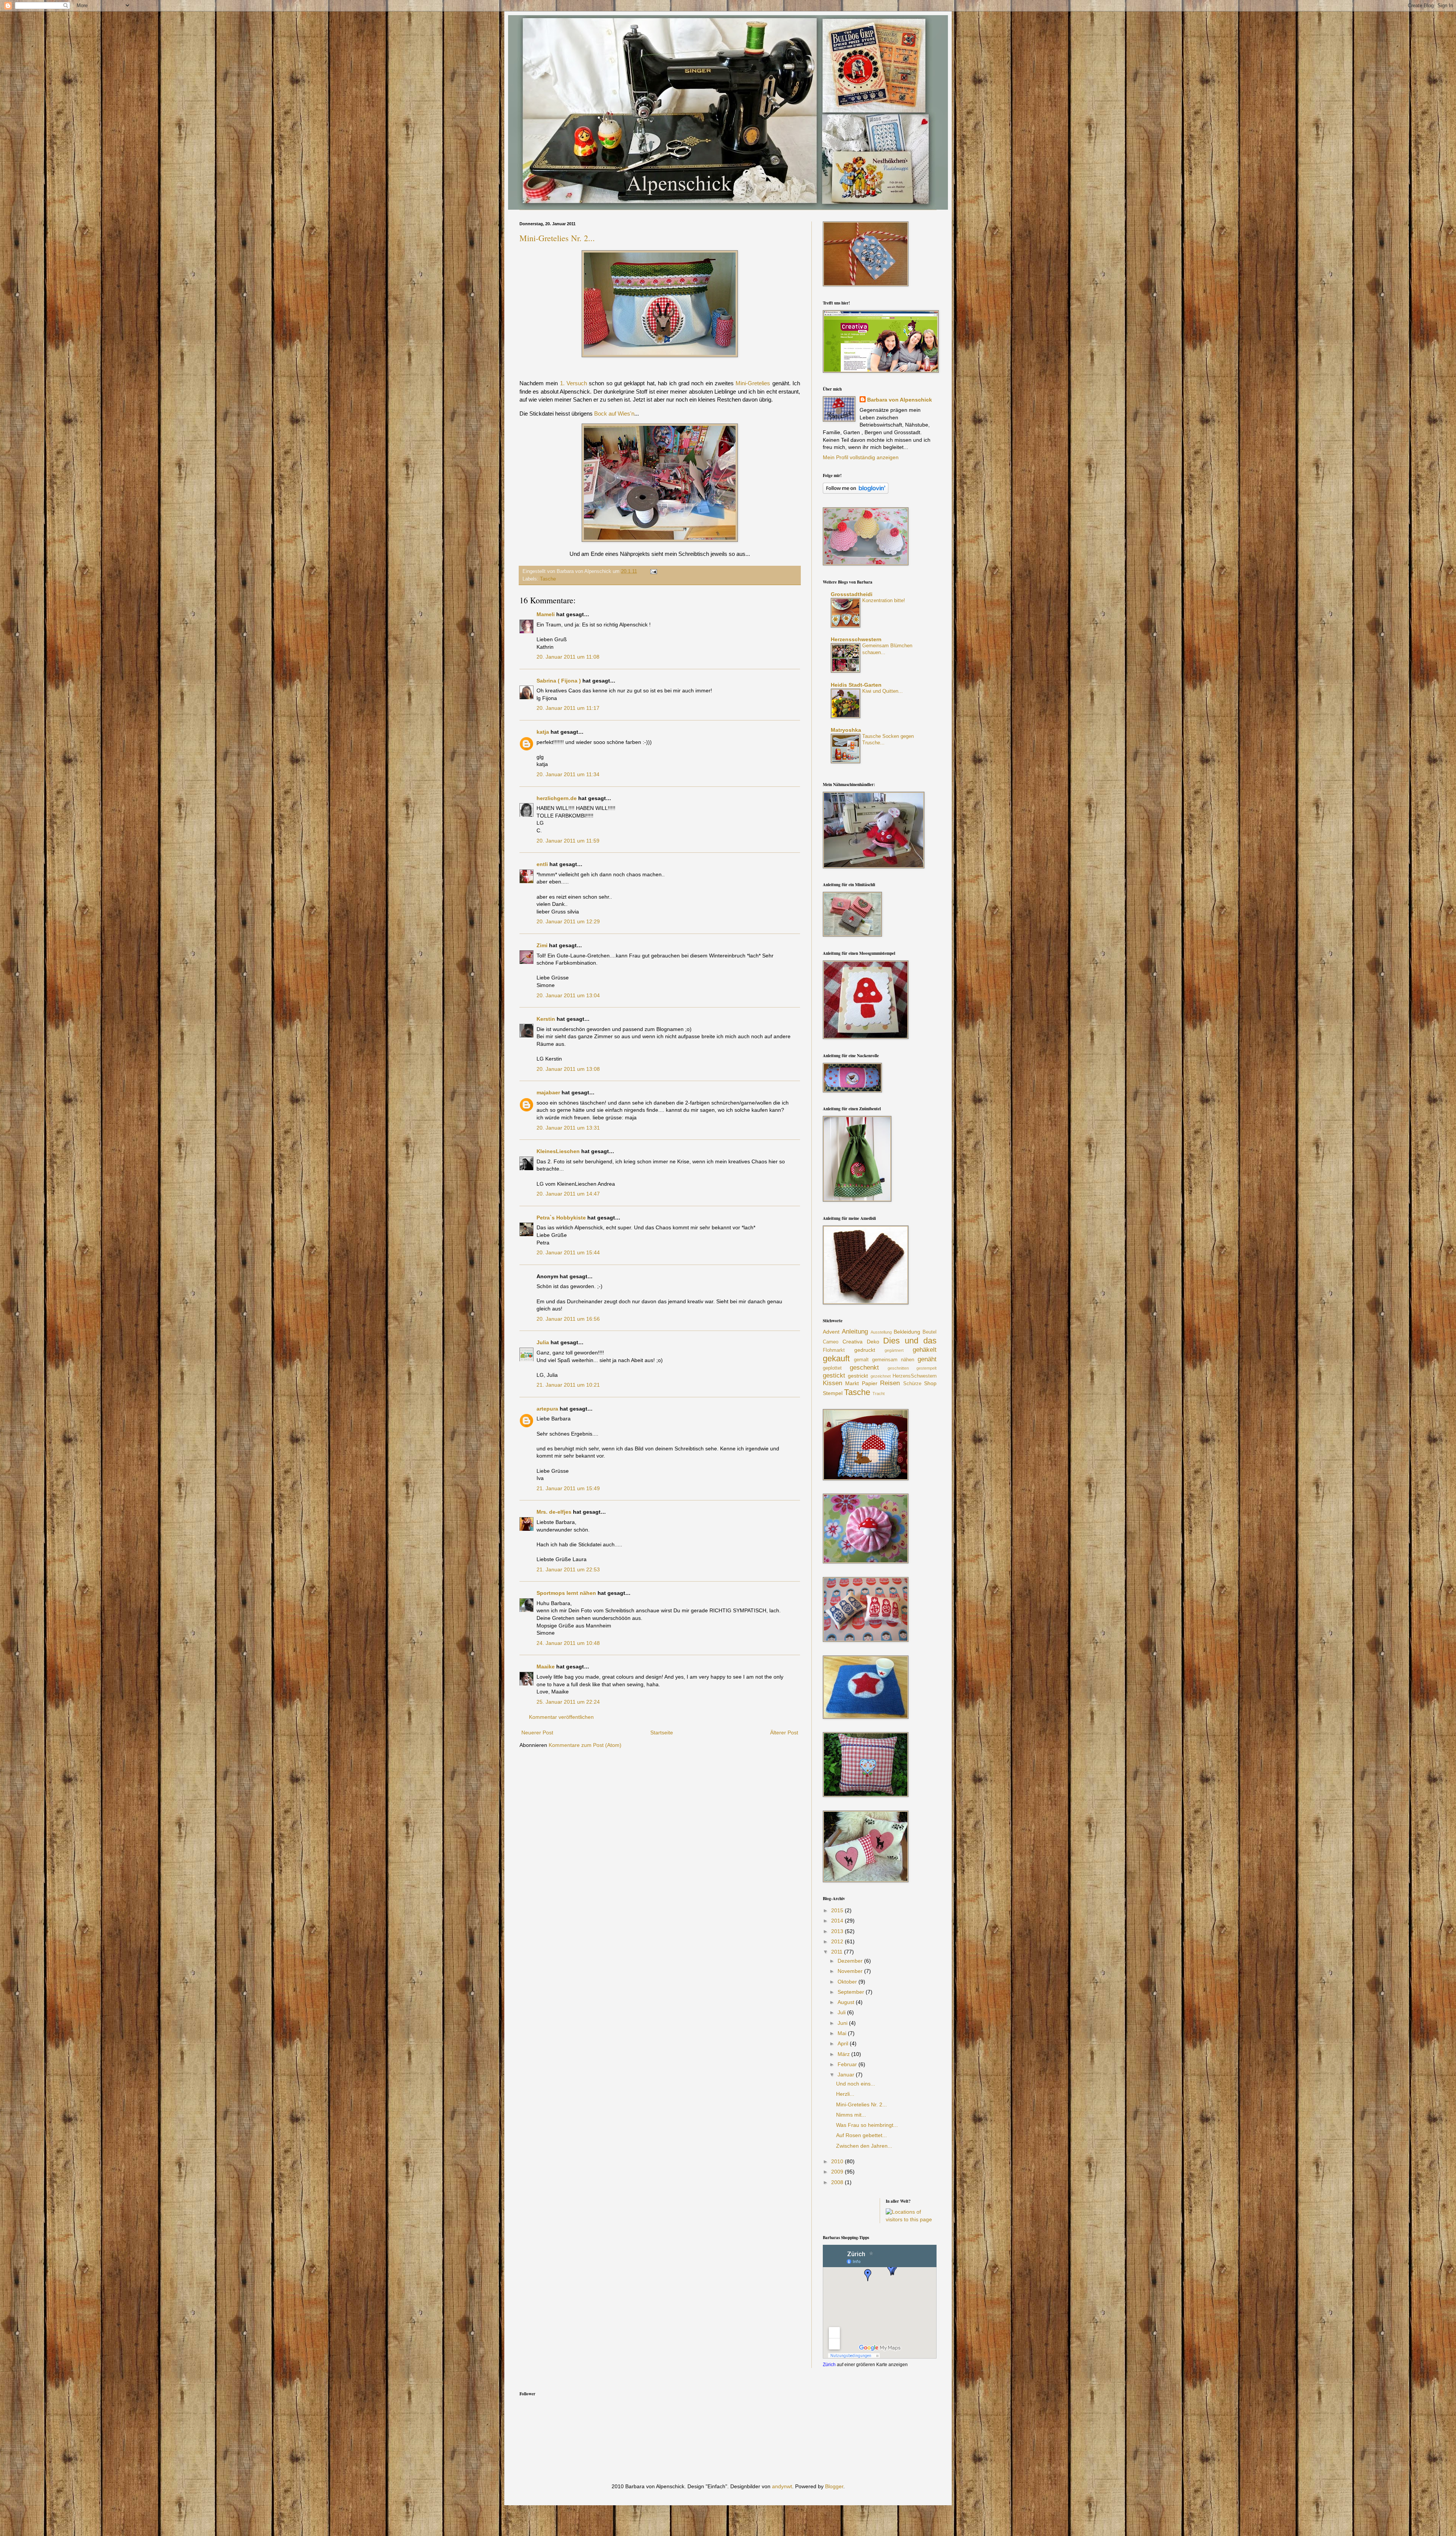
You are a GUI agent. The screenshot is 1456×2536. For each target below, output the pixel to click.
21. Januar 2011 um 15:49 (568, 1488)
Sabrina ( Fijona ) (559, 681)
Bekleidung (907, 1332)
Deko (873, 1342)
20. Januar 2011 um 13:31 (568, 1128)
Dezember (851, 1961)
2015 (838, 1910)
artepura (547, 1409)
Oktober (848, 1982)
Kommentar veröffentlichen (561, 1717)
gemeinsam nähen (893, 1360)
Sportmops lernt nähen (566, 1593)
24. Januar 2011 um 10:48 (568, 1643)
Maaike (546, 1667)
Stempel (833, 1393)
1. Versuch (573, 383)
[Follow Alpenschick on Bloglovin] (856, 492)
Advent (831, 1332)
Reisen (890, 1383)
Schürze (912, 1384)
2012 (838, 1941)
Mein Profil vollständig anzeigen (861, 457)
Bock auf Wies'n (614, 414)
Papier (870, 1383)
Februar (848, 2064)
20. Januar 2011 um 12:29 (568, 921)
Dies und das (910, 1341)
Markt (852, 1383)
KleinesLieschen (558, 1151)
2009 (838, 2172)
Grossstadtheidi (852, 594)
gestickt (834, 1375)
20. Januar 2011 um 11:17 (568, 708)
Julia (543, 1342)
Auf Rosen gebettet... (861, 2135)
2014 (838, 1921)
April (844, 2043)
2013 (838, 1931)
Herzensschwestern (856, 639)
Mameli (546, 614)
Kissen (832, 1383)
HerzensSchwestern (915, 1376)
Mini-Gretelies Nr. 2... (557, 238)
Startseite (662, 1733)
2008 (838, 2182)
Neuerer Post (537, 1733)
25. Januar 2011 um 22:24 (568, 1702)
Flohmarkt (834, 1350)
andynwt (782, 2486)
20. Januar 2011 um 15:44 (568, 1252)
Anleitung (855, 1332)
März (844, 2054)
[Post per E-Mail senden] (653, 571)
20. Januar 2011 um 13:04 (568, 995)
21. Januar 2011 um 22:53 (568, 1569)
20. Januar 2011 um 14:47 (568, 1194)
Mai (843, 2033)
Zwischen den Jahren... (864, 2146)
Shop (930, 1383)
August (847, 2002)
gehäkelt (925, 1350)
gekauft (836, 1358)
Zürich (829, 2364)
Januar (847, 2075)
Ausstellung (881, 1332)
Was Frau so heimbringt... (867, 2125)
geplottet (832, 1368)
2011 (838, 1952)
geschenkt (864, 1368)
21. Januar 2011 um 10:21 (568, 1385)
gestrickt (858, 1376)
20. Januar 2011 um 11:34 (568, 774)
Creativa (853, 1342)
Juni (843, 2023)
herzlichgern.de (557, 798)
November (851, 1971)
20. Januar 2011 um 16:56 (568, 1319)
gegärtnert (894, 1350)
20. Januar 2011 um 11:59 (568, 841)
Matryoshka (846, 730)
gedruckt (865, 1350)
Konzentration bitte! (884, 600)
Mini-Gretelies (753, 383)
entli (542, 864)
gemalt (861, 1360)
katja (543, 732)
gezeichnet (881, 1376)
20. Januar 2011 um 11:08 (568, 657)
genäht (927, 1359)
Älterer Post (784, 1733)
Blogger (834, 2486)
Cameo (831, 1342)
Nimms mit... (851, 2115)
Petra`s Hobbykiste (561, 1218)
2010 (838, 2161)
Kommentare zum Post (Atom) (585, 1745)
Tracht (879, 1394)
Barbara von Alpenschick (900, 400)
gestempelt (926, 1368)
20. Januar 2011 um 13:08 (568, 1069)
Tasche (548, 579)
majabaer (548, 1092)
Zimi (542, 945)
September (852, 1992)
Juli (842, 2012)
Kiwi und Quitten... (883, 691)
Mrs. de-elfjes (554, 1512)
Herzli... (845, 2094)
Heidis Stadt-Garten (856, 685)
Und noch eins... (856, 2084)
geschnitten (898, 1368)
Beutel (930, 1332)
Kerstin (546, 1019)
